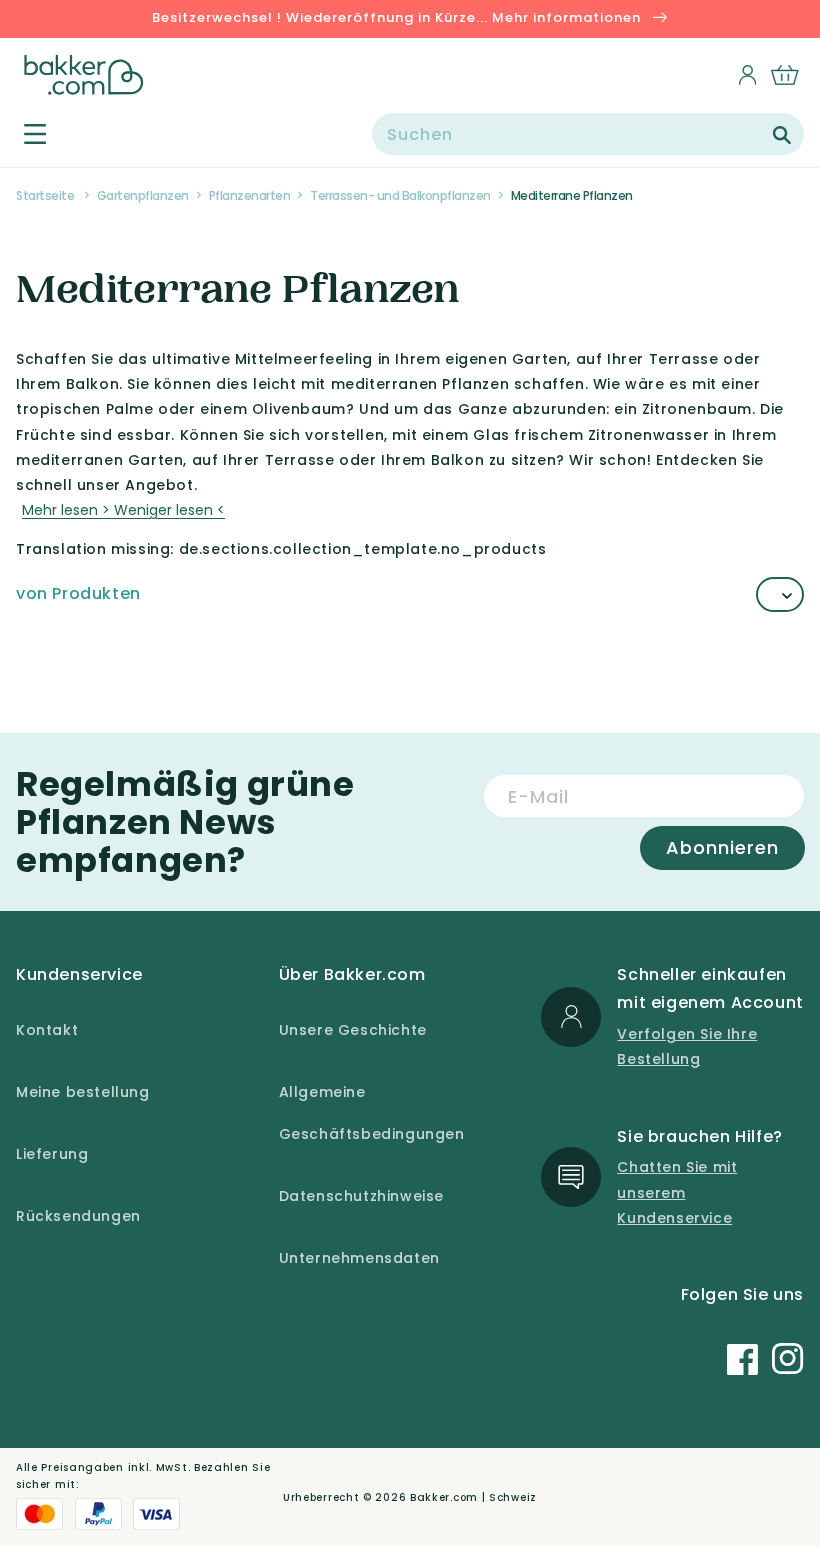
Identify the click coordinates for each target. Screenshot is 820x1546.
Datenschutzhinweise (361, 1196)
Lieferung (52, 1154)
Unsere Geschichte (353, 1030)
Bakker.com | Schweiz (473, 1497)
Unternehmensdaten (359, 1258)
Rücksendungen (78, 1216)
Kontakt (47, 1030)
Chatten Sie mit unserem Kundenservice (677, 1192)
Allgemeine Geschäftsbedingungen (372, 1113)
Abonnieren (722, 847)
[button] (23, 133)
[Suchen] (782, 135)
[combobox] (588, 134)
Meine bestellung (83, 1092)
